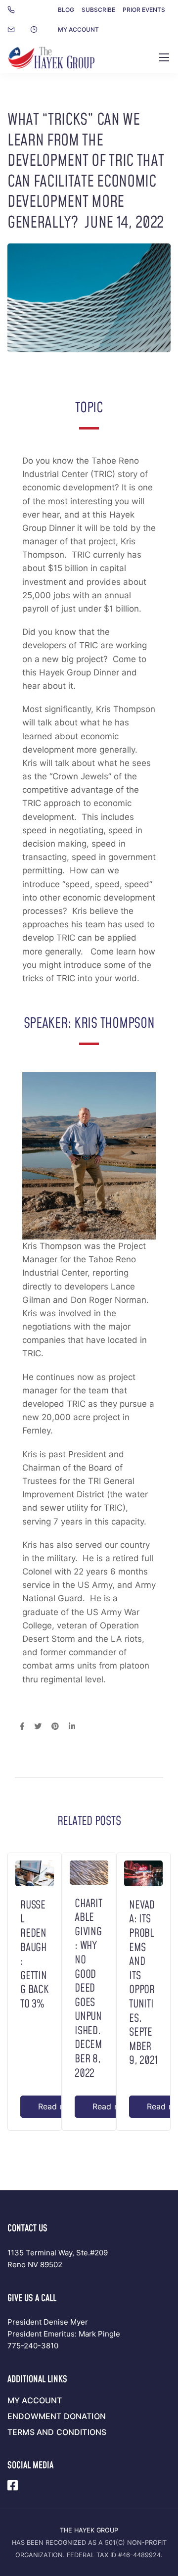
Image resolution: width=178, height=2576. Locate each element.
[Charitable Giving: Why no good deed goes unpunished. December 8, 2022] (89, 1872)
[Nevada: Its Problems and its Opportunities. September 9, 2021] (143, 1873)
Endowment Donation (57, 2416)
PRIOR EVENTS (144, 10)
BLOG (66, 10)
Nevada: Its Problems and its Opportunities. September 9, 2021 (143, 1983)
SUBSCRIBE (98, 10)
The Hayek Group (89, 2530)
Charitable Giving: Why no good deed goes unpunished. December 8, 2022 (89, 1989)
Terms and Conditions (57, 2432)
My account (35, 2400)
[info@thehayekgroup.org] (17, 30)
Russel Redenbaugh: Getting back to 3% (35, 1955)
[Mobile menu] (164, 57)
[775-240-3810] (13, 10)
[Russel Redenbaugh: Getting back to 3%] (35, 1873)
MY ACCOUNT (78, 29)
